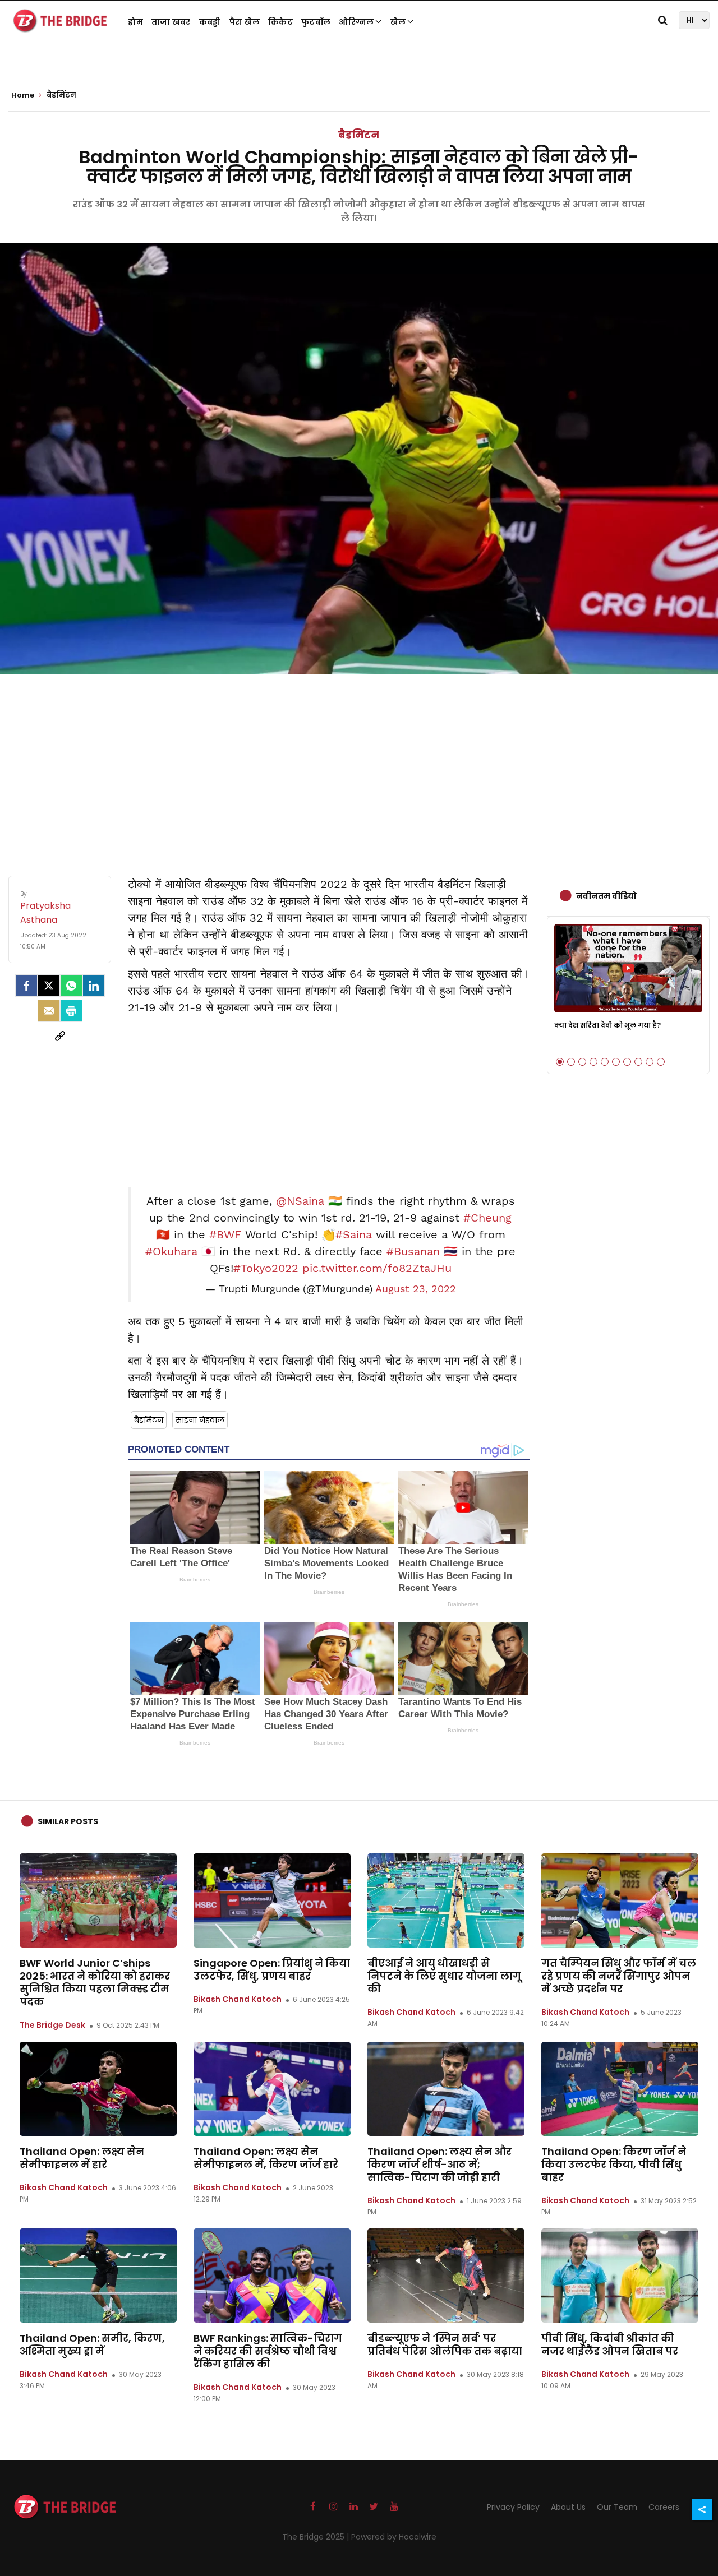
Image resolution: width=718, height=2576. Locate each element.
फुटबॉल (316, 22)
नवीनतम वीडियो (606, 896)
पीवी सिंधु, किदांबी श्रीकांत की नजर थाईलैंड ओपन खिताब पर (610, 2344)
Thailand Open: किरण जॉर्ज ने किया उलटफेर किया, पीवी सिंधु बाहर (614, 2164)
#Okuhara (171, 1251)
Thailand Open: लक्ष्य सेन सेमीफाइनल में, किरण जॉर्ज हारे (266, 2158)
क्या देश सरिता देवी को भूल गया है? (607, 1025)
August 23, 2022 (416, 1289)
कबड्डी (210, 22)
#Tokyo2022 (266, 1268)
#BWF (225, 1234)
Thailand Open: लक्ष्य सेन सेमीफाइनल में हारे (82, 2158)
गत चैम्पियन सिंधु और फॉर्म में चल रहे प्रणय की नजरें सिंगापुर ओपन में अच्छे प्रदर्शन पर (619, 1976)
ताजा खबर (171, 22)
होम (135, 22)
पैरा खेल (245, 22)
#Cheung (487, 1218)
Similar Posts (68, 1821)
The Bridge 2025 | (317, 2537)
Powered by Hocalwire (394, 2537)
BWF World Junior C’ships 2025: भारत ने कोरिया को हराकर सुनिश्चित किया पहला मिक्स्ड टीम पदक (95, 1982)
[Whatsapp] (71, 986)
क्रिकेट (280, 22)
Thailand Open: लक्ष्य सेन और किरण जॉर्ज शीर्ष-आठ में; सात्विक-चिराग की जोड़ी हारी (439, 2164)
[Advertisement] (359, 764)
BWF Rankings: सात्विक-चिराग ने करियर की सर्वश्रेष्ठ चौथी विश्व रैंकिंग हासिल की (268, 2351)
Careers (664, 2507)
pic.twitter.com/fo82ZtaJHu (377, 1268)
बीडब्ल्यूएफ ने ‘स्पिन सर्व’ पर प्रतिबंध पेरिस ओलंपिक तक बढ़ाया (445, 2344)
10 (661, 1062)
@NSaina (300, 1201)
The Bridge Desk (52, 2025)
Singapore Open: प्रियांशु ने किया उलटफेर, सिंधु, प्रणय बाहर (272, 1969)
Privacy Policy (513, 2507)
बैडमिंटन (359, 135)
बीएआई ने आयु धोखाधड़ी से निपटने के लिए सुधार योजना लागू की (444, 1976)
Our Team (617, 2507)
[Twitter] (49, 986)
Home (24, 95)
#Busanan (413, 1251)
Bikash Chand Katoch (238, 1999)
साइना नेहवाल (200, 1420)
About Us (568, 2507)
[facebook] (26, 986)
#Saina (354, 1234)
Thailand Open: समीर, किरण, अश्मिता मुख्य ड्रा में (92, 2344)
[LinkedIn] (94, 986)
